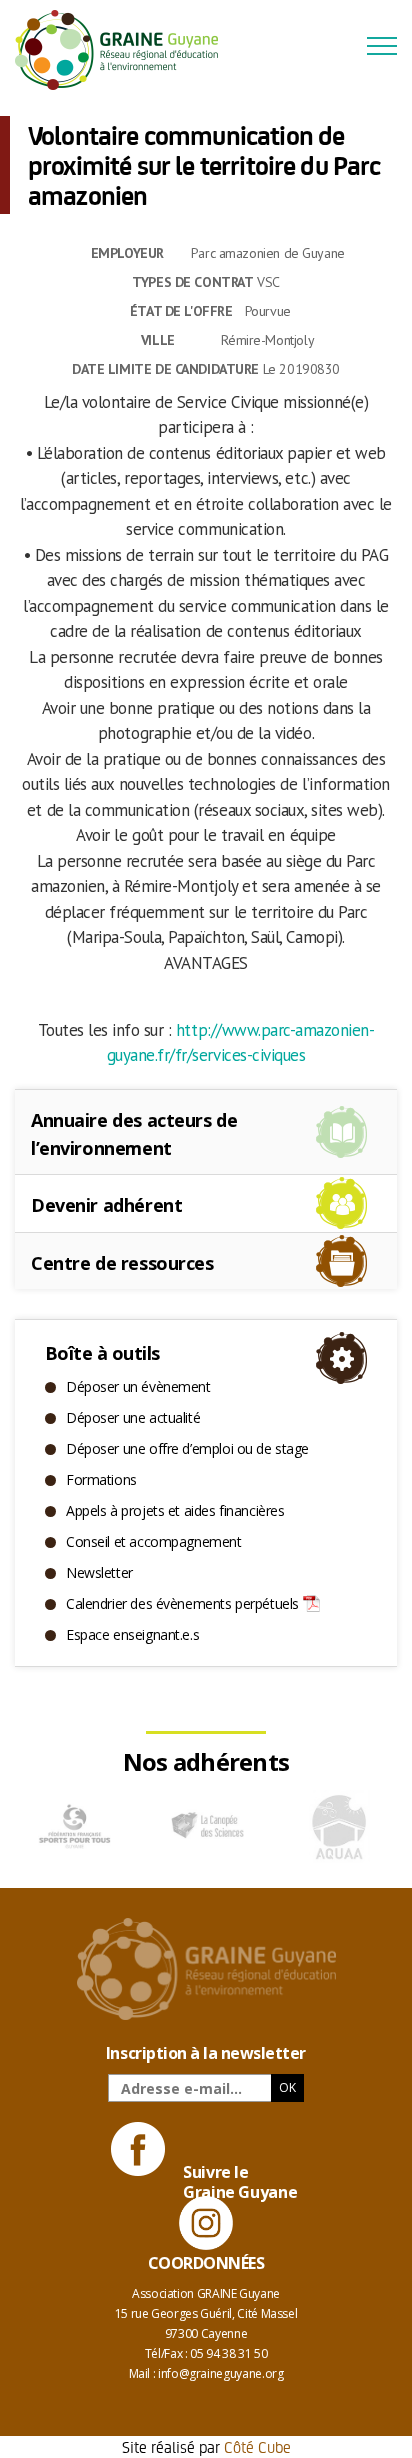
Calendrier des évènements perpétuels (182, 1603)
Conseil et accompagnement (154, 1541)
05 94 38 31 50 (228, 2353)
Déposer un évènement (138, 1386)
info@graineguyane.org (220, 2373)
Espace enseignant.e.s (132, 1634)
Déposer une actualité (133, 1417)
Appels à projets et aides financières (175, 1510)
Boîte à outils (102, 1353)
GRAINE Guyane (125, 50)
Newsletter (99, 1572)
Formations (101, 1479)
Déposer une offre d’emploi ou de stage (187, 1448)
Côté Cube (257, 2446)
